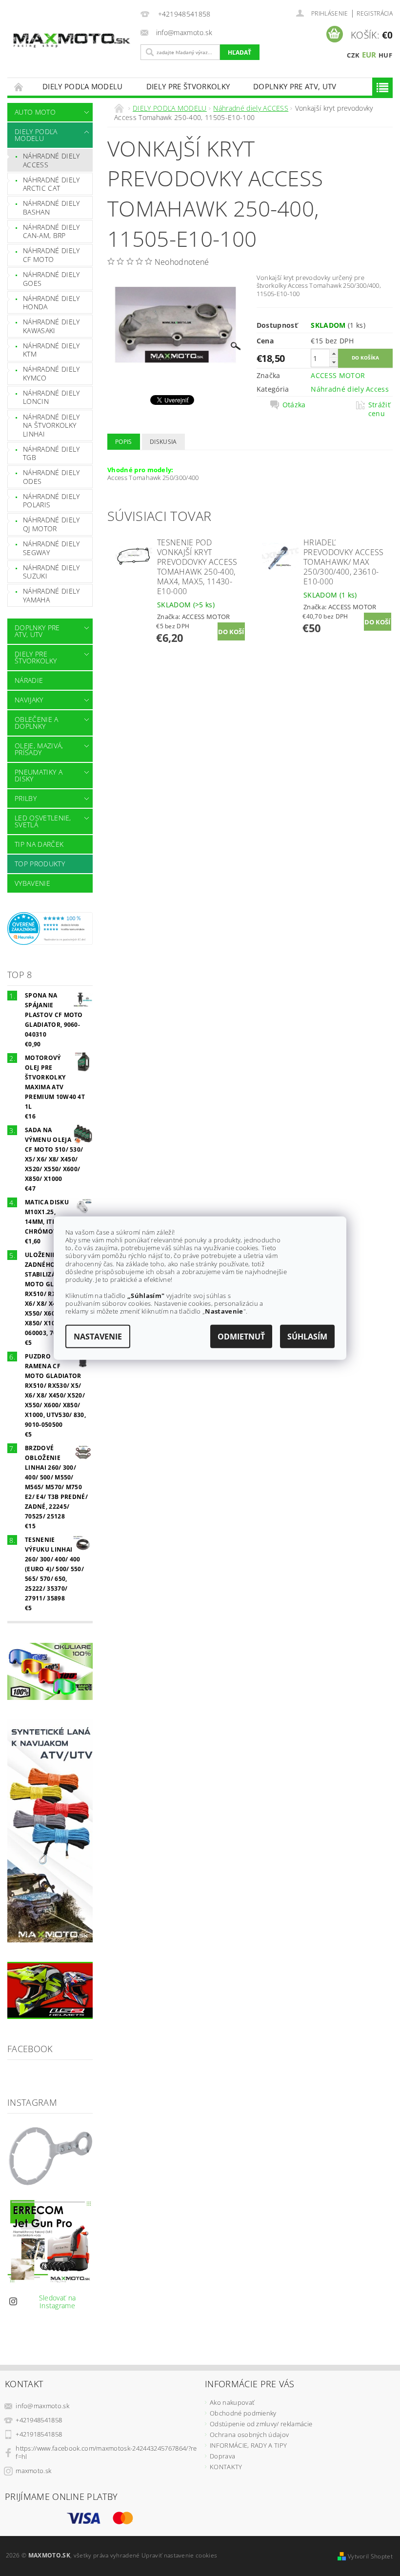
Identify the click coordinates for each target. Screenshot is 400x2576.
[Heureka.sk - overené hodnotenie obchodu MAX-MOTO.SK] (50, 928)
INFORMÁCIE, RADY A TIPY (248, 2445)
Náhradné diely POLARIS (51, 501)
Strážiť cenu (379, 409)
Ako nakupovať (232, 2402)
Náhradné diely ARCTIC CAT (51, 184)
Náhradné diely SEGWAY (51, 548)
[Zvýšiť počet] (334, 353)
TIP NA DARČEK (39, 844)
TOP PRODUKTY (40, 864)
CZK (353, 55)
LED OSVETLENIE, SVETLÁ (43, 821)
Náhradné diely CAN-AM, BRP (51, 231)
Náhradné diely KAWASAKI (51, 326)
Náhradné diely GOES (51, 279)
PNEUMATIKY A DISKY (39, 775)
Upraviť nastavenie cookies (179, 2555)
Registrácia (375, 13)
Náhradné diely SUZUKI (51, 572)
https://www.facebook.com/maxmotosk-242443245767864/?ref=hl (106, 2452)
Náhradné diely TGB (51, 453)
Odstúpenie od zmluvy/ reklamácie (261, 2424)
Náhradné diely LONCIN (51, 397)
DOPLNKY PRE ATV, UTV (295, 86)
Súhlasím (307, 1337)
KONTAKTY (226, 2467)
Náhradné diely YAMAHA (51, 595)
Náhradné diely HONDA (51, 303)
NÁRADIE (29, 680)
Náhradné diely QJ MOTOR (51, 524)
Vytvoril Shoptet (370, 2556)
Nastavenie (98, 1337)
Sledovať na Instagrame (58, 2302)
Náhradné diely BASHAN (51, 208)
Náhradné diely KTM (51, 350)
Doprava (222, 2456)
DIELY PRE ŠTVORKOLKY (188, 86)
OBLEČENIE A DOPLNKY (37, 723)
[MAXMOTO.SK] (71, 33)
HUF (385, 55)
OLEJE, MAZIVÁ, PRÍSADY (39, 749)
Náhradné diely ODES (51, 477)
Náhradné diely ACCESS (51, 160)
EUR (369, 55)
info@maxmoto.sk (42, 2406)
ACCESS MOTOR (338, 375)
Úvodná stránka (19, 87)
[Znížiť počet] (334, 362)
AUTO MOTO (35, 112)
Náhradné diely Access (350, 389)
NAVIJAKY (29, 700)
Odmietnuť (241, 1337)
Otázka (294, 405)
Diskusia (163, 442)
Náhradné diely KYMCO (51, 373)
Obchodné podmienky (243, 2413)
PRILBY (26, 798)
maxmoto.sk (33, 2471)
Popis (124, 442)
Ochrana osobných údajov (249, 2435)
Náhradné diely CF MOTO (51, 255)
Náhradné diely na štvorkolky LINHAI (51, 425)
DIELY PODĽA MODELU (83, 86)
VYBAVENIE (32, 883)
